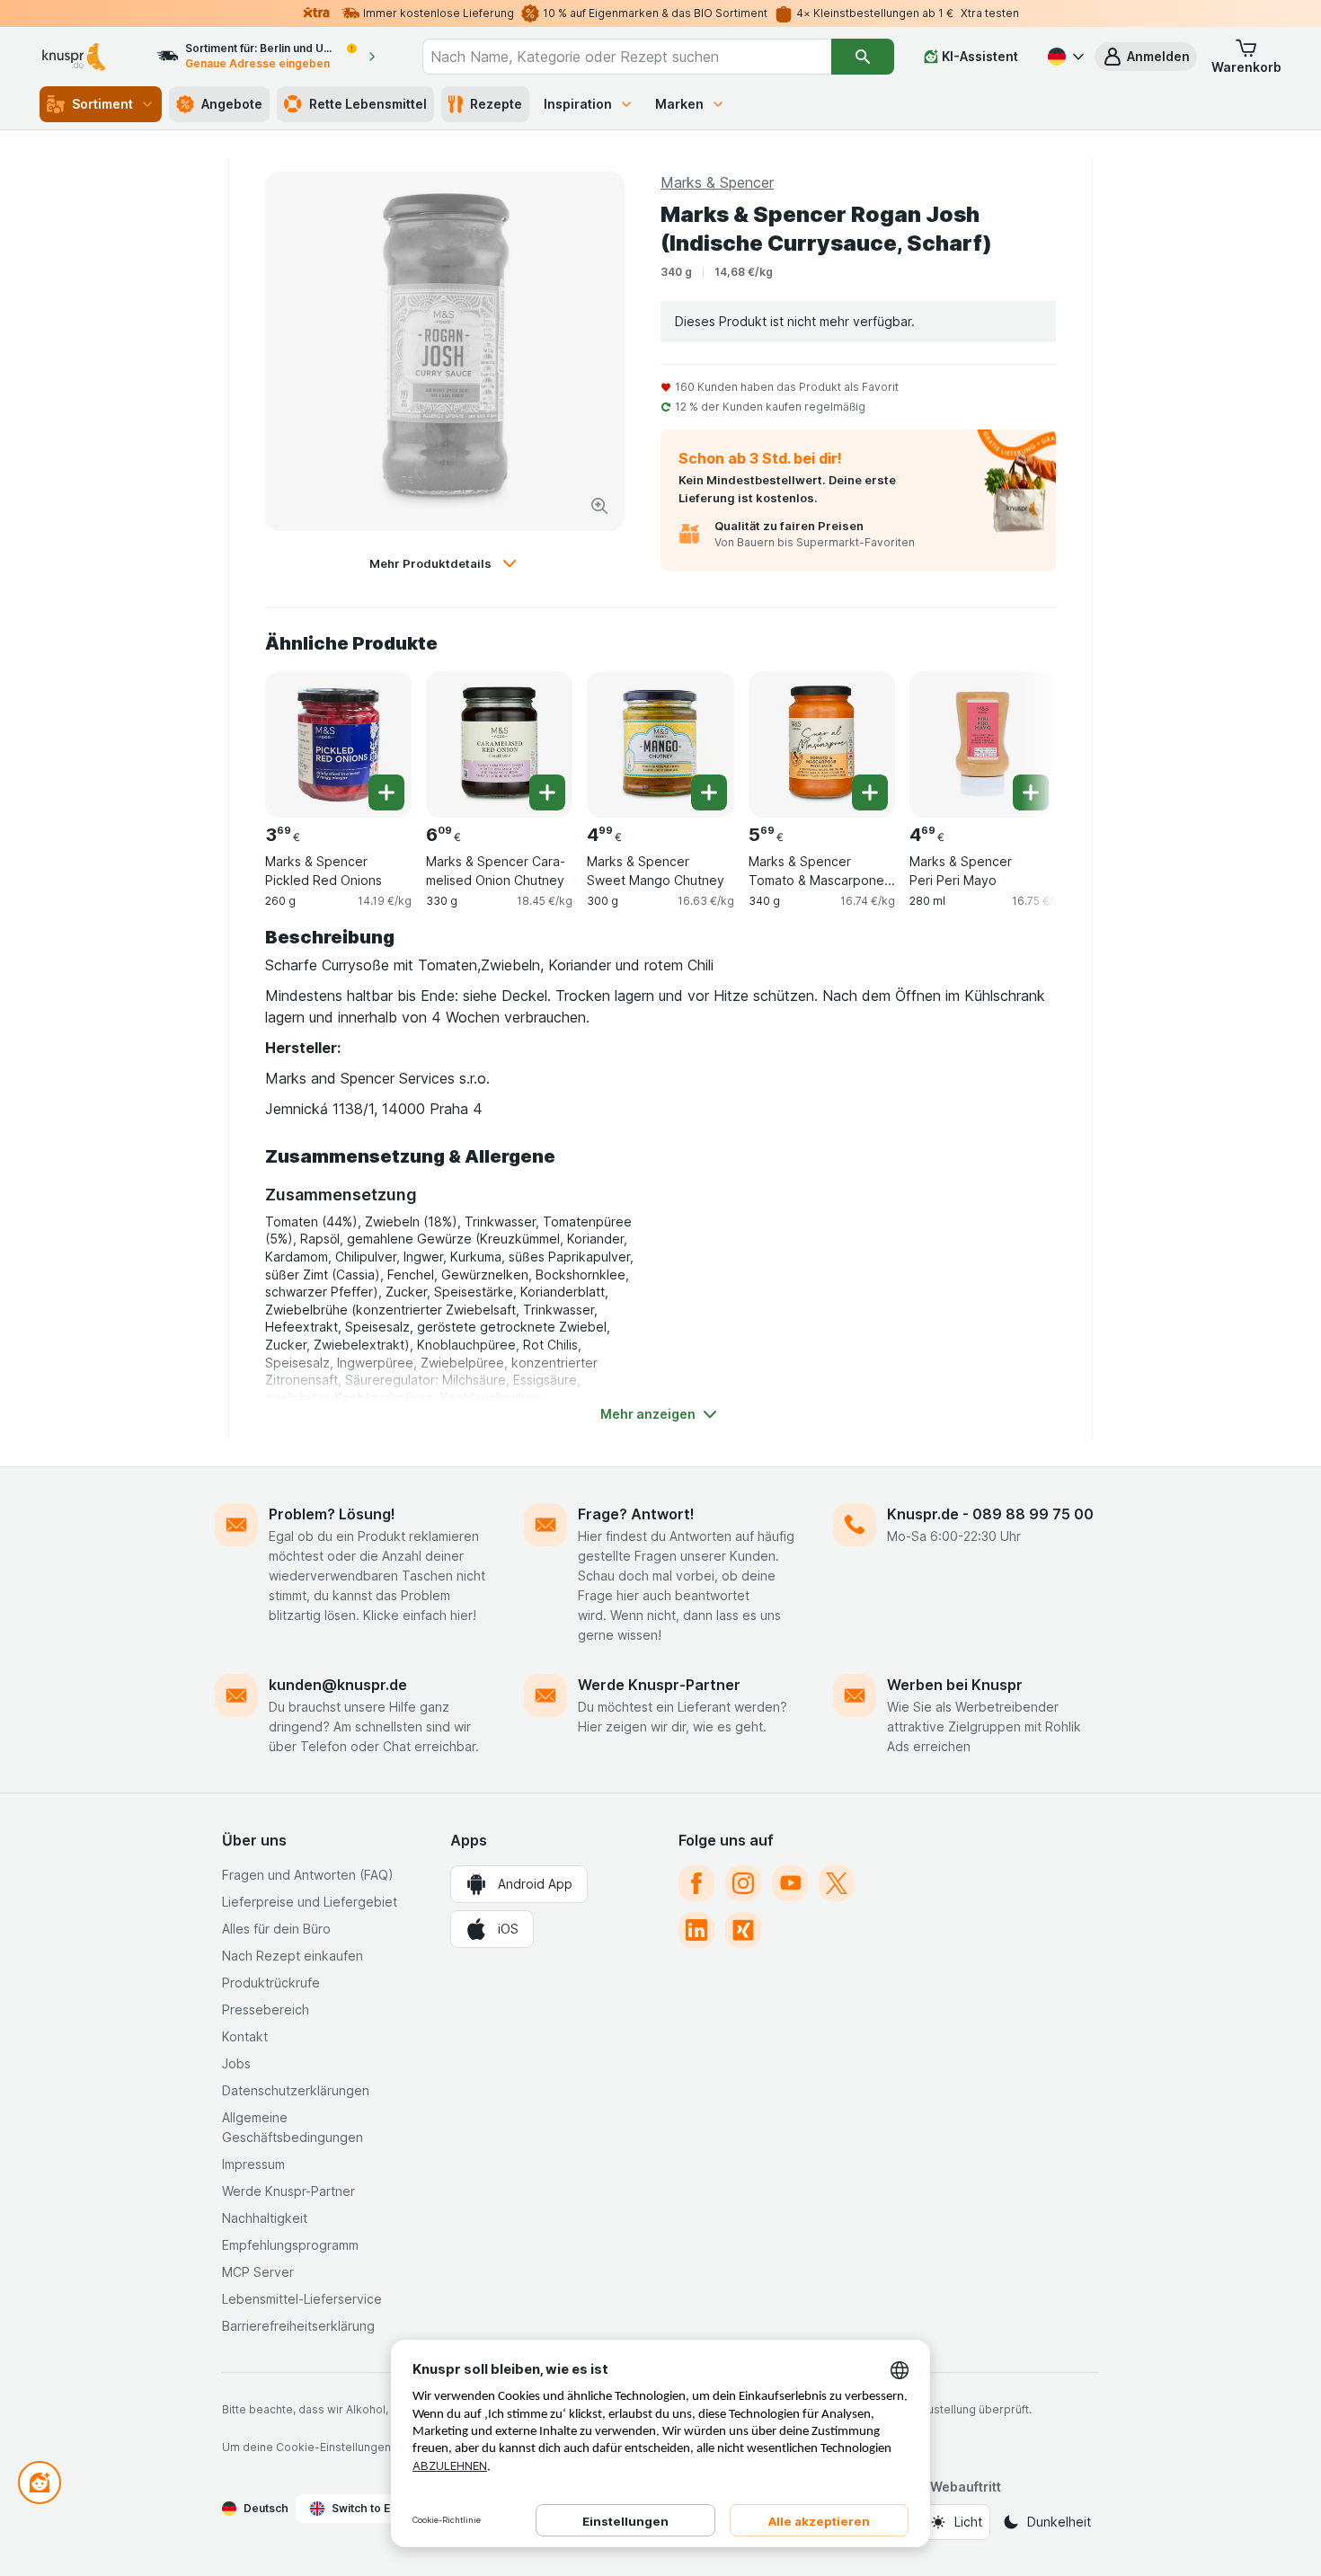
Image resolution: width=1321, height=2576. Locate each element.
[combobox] (627, 57)
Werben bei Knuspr (955, 1685)
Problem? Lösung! (332, 1514)
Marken (679, 104)
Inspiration (578, 104)
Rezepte (496, 104)
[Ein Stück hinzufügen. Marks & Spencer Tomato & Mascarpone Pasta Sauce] (870, 792)
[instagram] (743, 1883)
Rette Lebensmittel (368, 104)
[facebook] (696, 1883)
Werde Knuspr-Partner (659, 1685)
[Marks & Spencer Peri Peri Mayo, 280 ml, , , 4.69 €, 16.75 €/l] (983, 744)
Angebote (232, 104)
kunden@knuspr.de (338, 1685)
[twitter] (837, 1883)
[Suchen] (862, 57)
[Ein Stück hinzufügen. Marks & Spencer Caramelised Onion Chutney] (547, 792)
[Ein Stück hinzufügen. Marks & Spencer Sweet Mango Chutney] (709, 792)
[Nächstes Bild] (1020, 738)
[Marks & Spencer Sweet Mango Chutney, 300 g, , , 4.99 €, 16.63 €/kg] (660, 744)
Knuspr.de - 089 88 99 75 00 (990, 1514)
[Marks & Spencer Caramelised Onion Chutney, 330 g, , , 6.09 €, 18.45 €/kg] (499, 744)
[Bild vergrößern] (599, 506)
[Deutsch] (1064, 57)
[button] (1146, 57)
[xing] (743, 1930)
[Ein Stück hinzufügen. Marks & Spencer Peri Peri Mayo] (1031, 792)
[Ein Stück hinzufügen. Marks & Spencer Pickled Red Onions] (386, 792)
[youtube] (790, 1883)
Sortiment (102, 104)
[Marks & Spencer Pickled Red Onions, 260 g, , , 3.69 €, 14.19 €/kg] (338, 744)
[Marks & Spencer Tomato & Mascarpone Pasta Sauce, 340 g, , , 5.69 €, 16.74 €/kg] (822, 744)
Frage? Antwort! (636, 1514)
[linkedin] (696, 1930)
